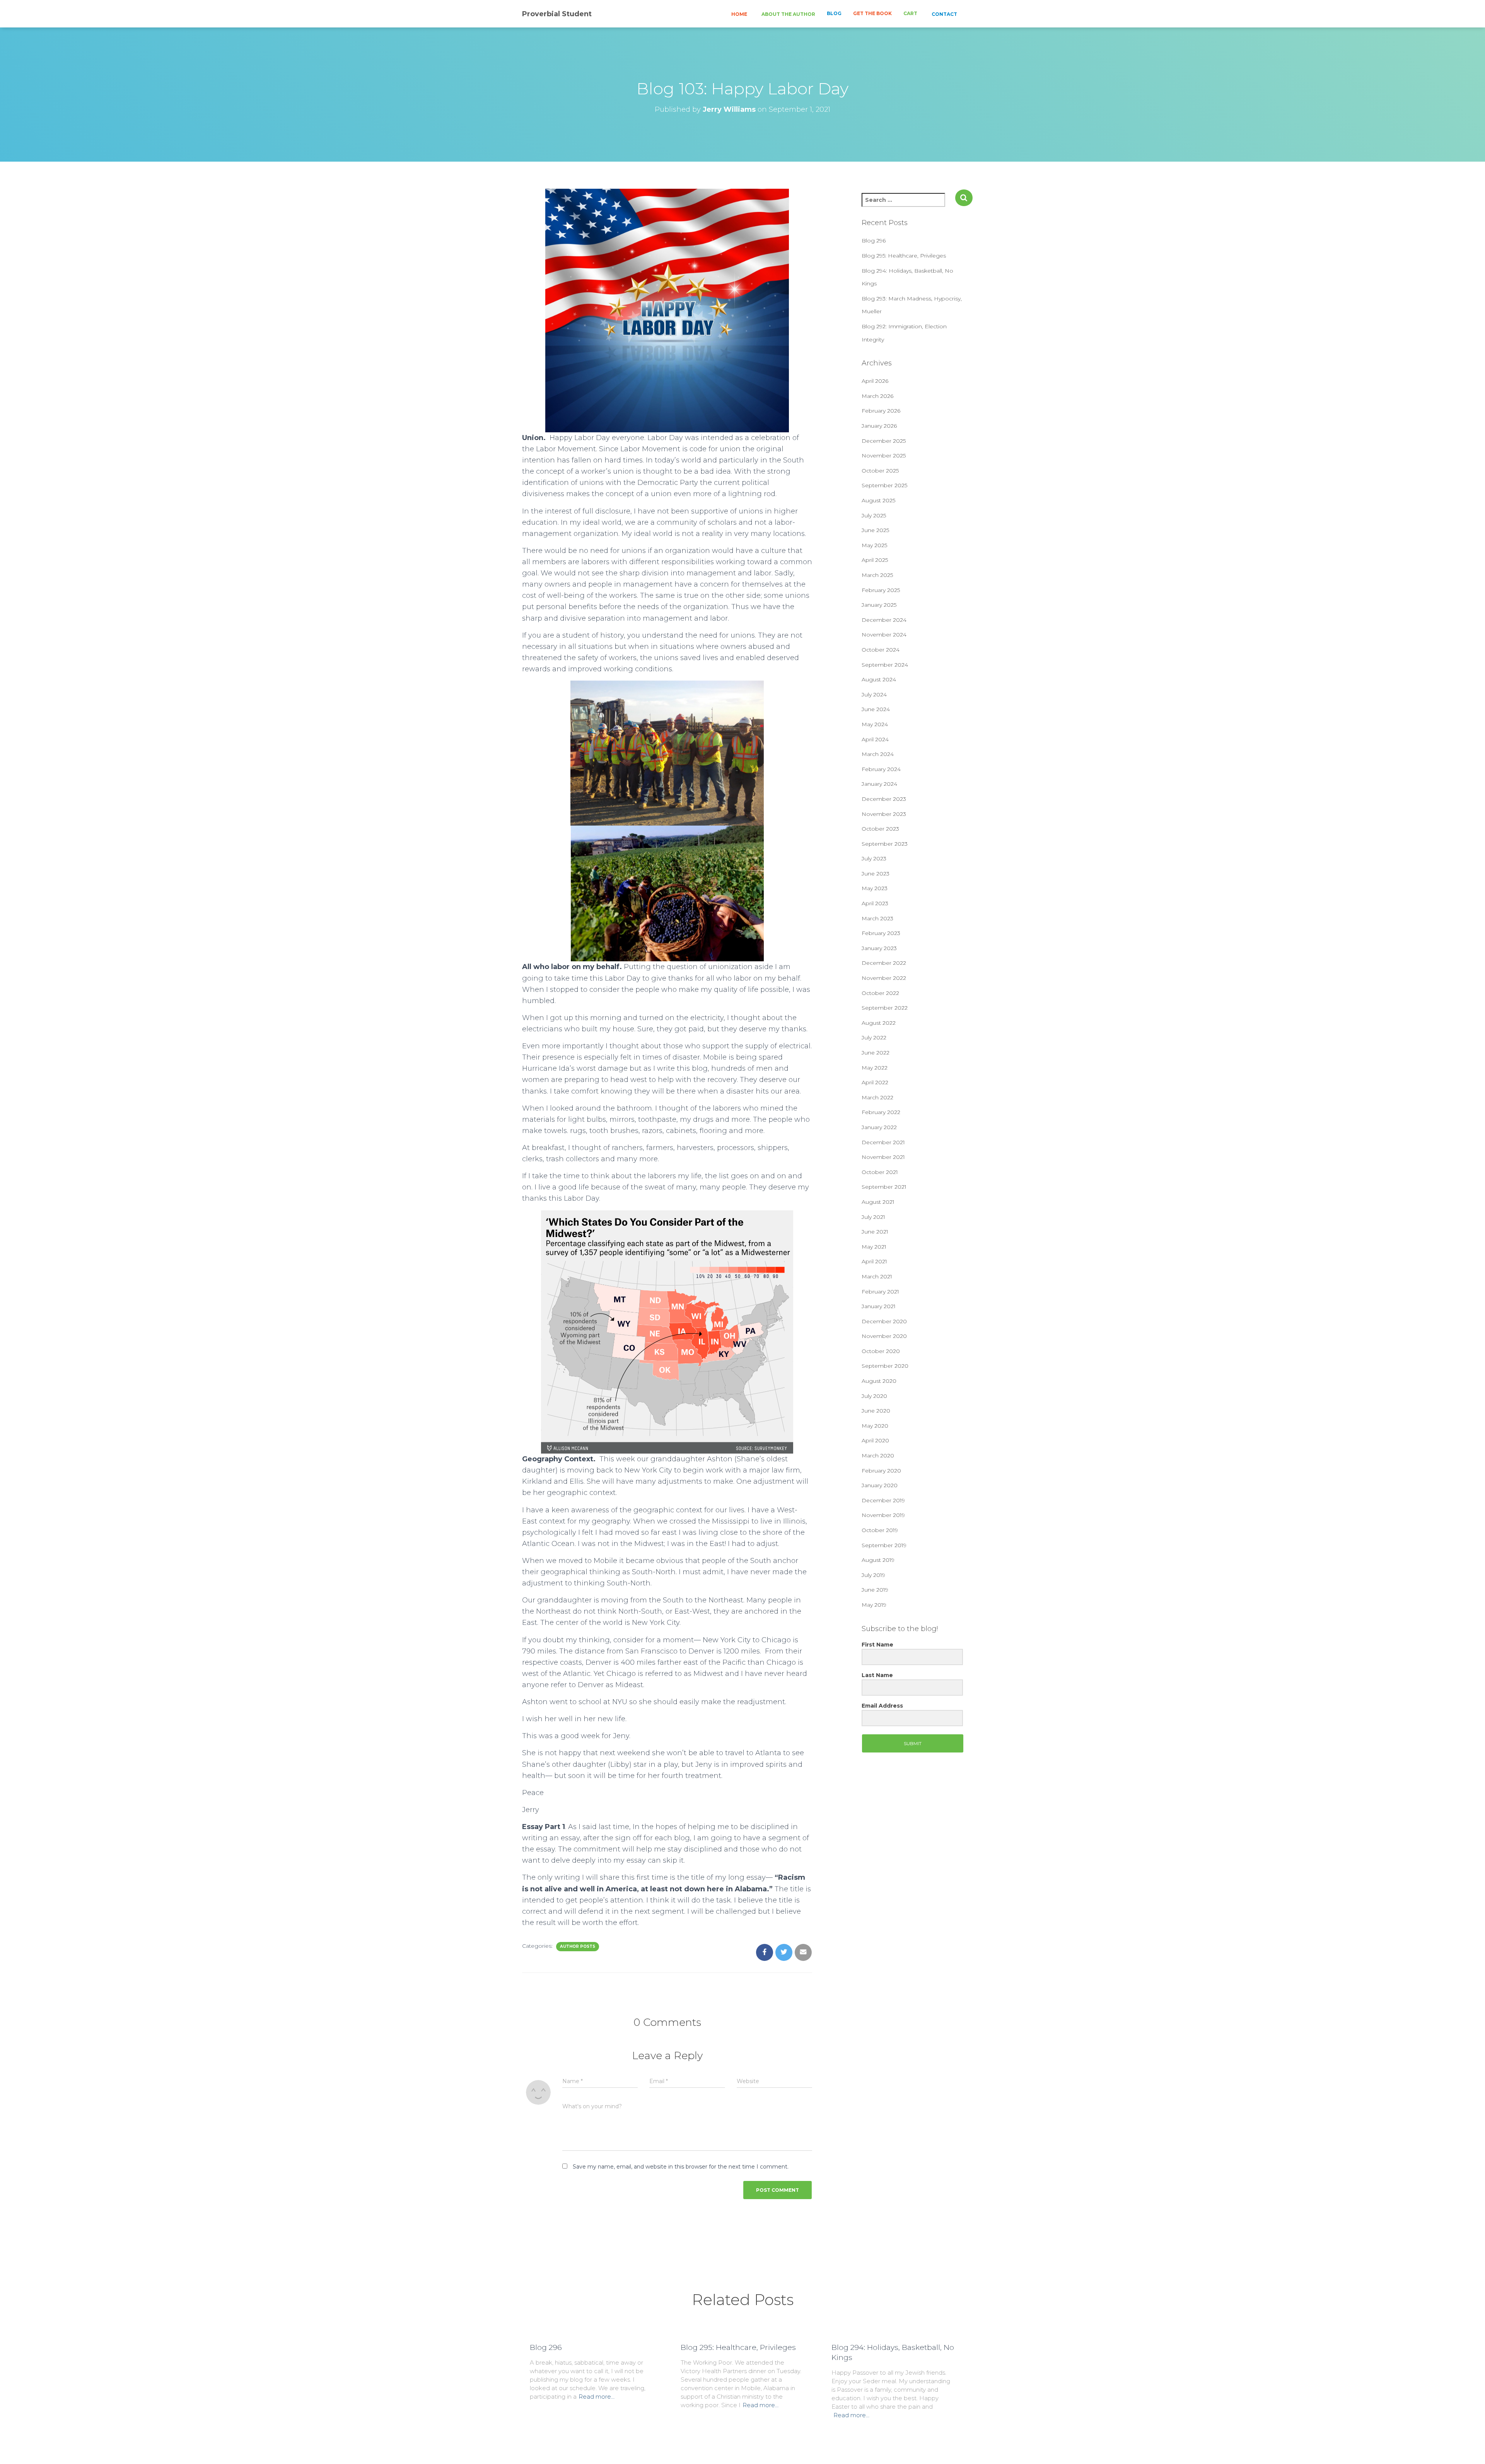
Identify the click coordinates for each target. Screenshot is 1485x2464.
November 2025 (884, 456)
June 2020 (876, 1411)
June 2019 (875, 1590)
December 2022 (884, 963)
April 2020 (875, 1440)
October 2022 (880, 993)
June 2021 (875, 1232)
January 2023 (879, 948)
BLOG (834, 13)
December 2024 (884, 620)
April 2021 (874, 1261)
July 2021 (873, 1217)
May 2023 (875, 888)
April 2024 (875, 739)
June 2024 (876, 709)
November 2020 (884, 1336)
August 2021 (878, 1202)
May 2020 (875, 1426)
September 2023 (885, 844)
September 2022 (885, 1008)
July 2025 (874, 515)
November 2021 (883, 1157)
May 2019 (874, 1605)
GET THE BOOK (872, 13)
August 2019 (878, 1560)
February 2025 (881, 590)
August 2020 (879, 1381)
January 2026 (879, 426)
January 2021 (879, 1306)
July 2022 (874, 1037)
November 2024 (884, 635)
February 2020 (881, 1471)
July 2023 (874, 858)
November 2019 (883, 1515)
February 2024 (881, 769)
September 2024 (885, 665)
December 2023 (884, 799)
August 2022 (879, 1023)
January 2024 (879, 784)
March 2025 (877, 575)
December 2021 (883, 1142)
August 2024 (879, 679)
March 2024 (878, 754)
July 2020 (874, 1396)
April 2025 (875, 560)
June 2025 (875, 530)
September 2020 (885, 1366)
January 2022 (879, 1127)
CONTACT (944, 14)
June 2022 (876, 1053)
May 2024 (875, 724)
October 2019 (880, 1530)
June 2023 (876, 874)
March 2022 (877, 1097)
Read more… (597, 2397)
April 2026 (875, 381)
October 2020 (881, 1351)
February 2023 (881, 933)
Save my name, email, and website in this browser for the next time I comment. (681, 2167)
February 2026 (881, 411)
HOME (739, 14)
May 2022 (875, 1068)
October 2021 (880, 1172)
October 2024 (881, 650)
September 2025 (884, 485)
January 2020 (880, 1485)
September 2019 (884, 1545)
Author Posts (578, 1946)
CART (910, 13)
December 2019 (883, 1500)
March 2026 (877, 396)
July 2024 (874, 694)
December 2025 (884, 441)
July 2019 (873, 1575)
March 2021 (877, 1276)
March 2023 (877, 918)
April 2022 (875, 1082)
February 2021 (880, 1292)
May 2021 (874, 1247)
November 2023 (884, 814)
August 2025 (878, 500)
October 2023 (880, 829)
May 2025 (874, 545)
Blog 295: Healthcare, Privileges (904, 256)
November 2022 (884, 978)
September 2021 (884, 1187)
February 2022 (881, 1112)
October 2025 (880, 471)
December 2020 (884, 1321)
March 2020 (878, 1456)
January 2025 (879, 605)
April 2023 (875, 903)
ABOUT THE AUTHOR (788, 14)
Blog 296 (874, 241)
